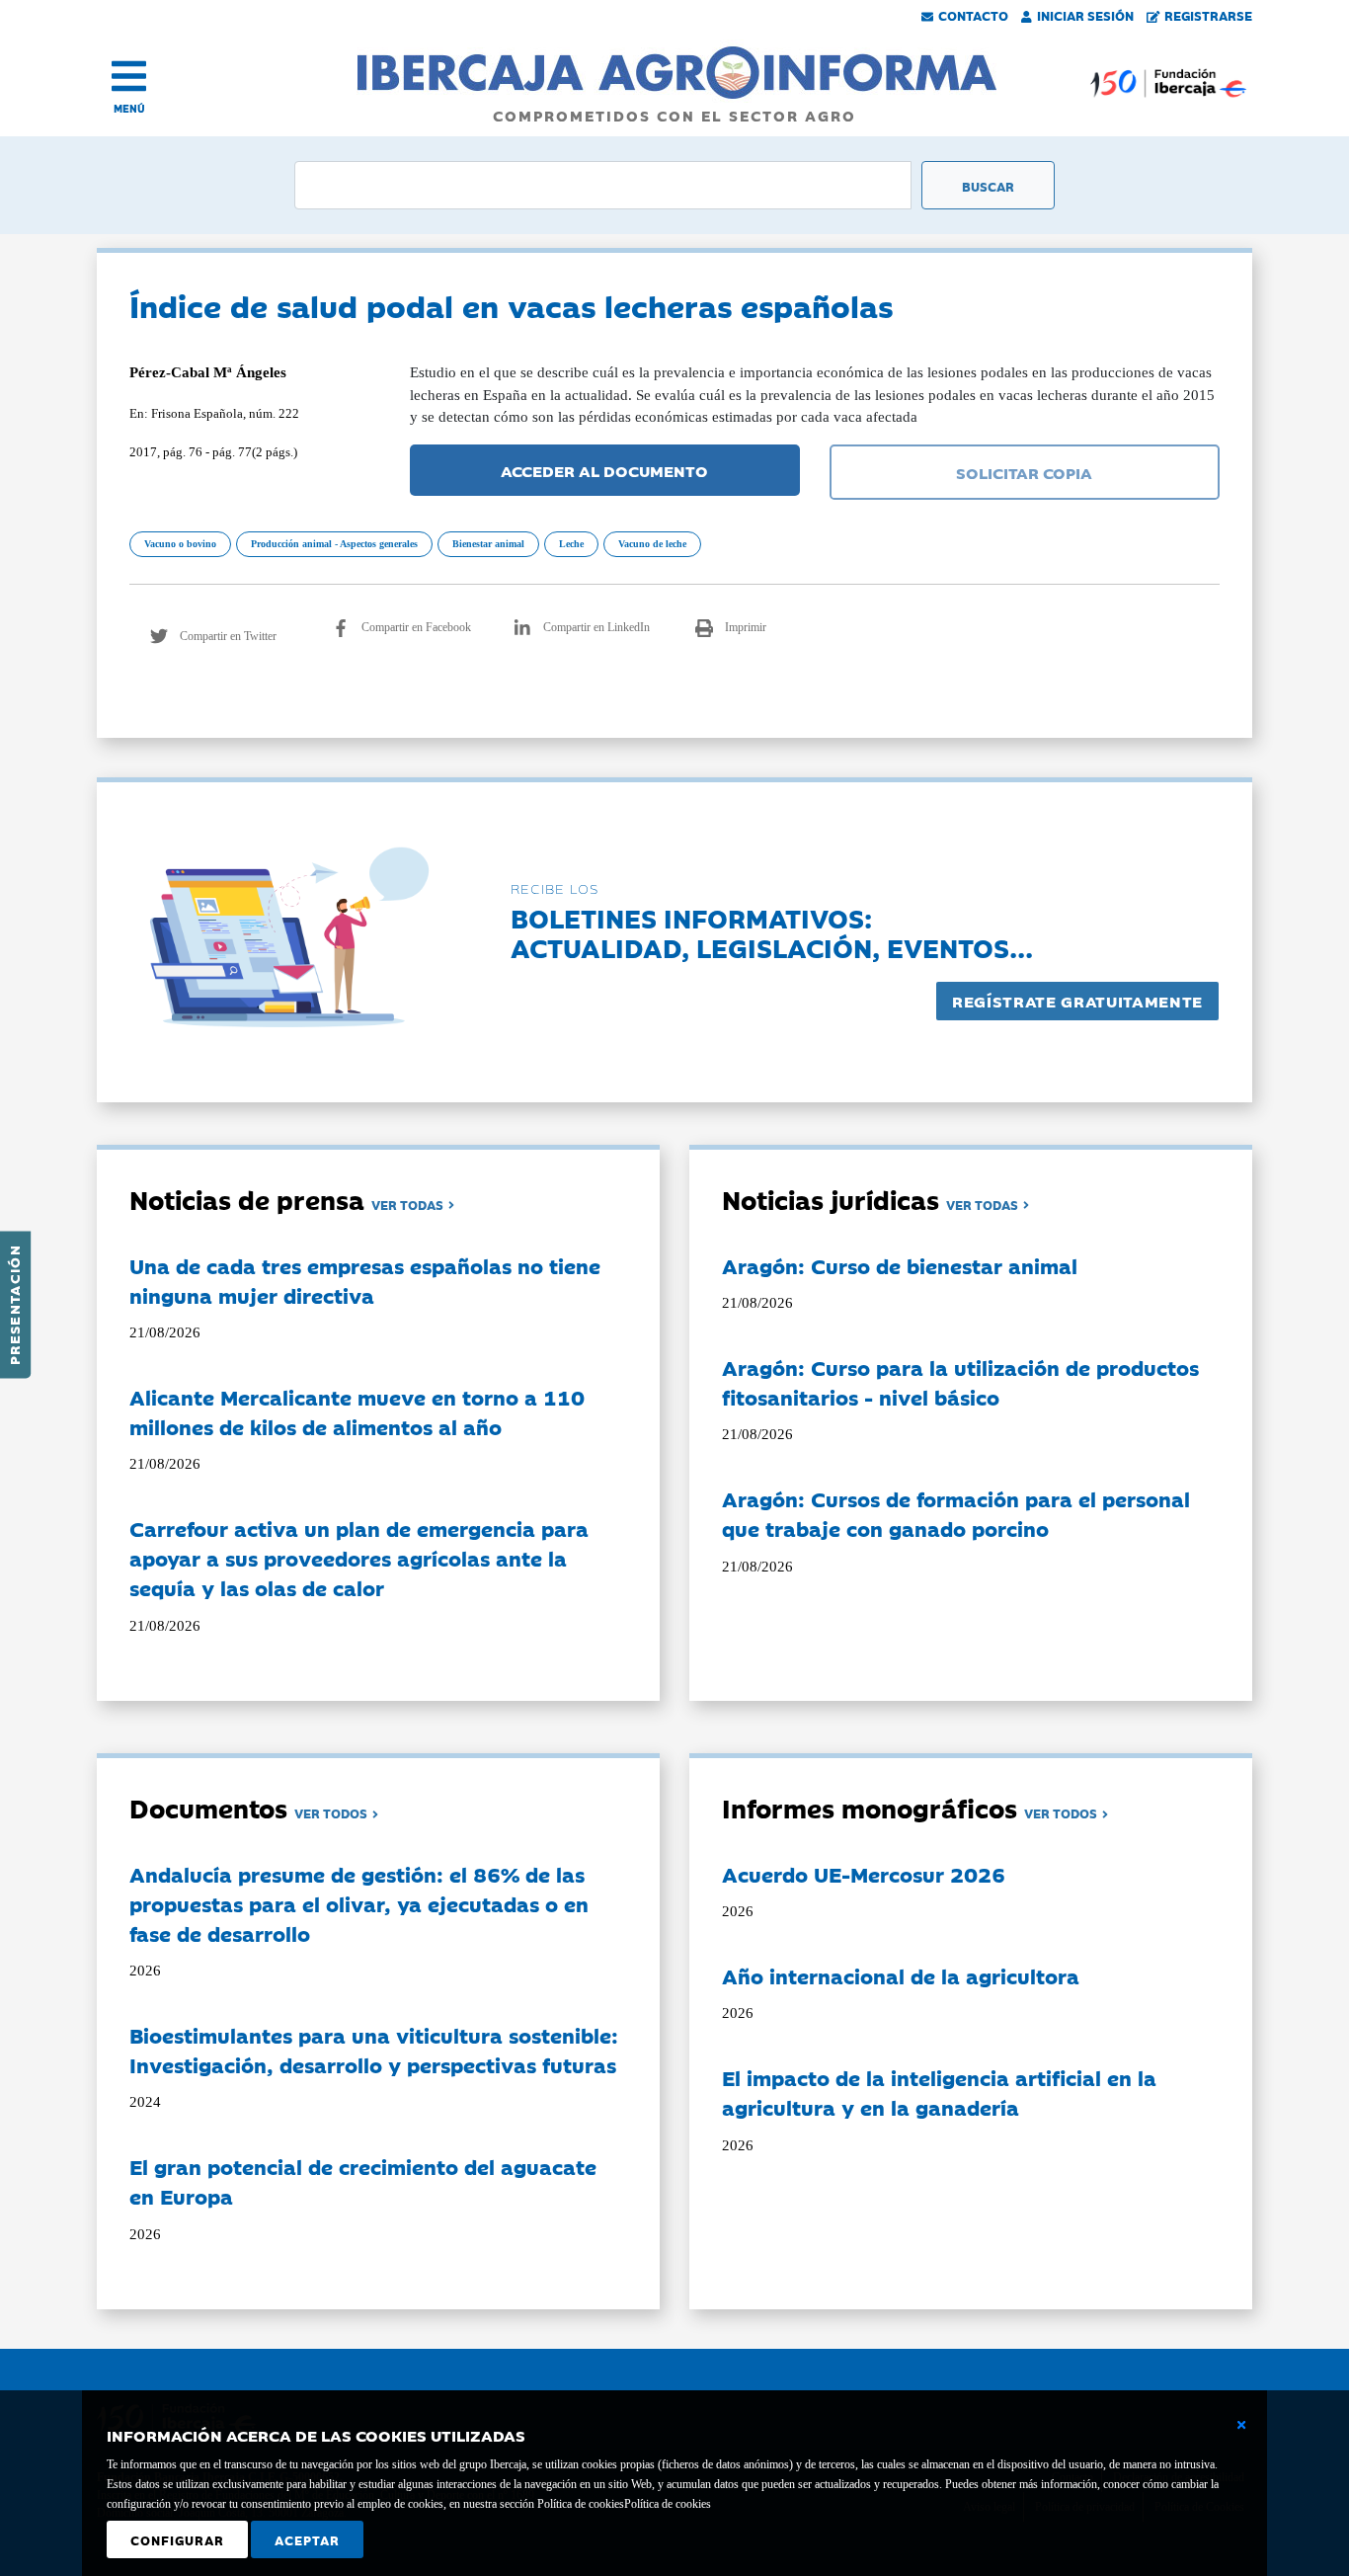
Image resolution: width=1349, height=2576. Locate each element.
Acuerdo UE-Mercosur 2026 (864, 1874)
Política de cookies (668, 2504)
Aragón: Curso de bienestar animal (900, 1265)
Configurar (177, 2539)
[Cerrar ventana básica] (1241, 2425)
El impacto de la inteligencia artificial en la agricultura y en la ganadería (939, 2092)
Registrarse (1208, 15)
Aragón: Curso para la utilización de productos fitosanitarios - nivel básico (960, 1382)
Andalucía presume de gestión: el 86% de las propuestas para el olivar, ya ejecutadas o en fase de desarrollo (359, 1903)
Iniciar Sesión (1085, 15)
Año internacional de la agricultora (901, 1975)
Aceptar (307, 2539)
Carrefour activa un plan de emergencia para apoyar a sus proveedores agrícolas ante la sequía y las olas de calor (359, 1558)
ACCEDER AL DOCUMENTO (604, 470)
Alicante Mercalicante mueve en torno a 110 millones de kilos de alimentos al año (357, 1411)
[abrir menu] (129, 76)
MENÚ (129, 108)
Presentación (14, 1305)
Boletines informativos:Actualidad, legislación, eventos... (772, 932)
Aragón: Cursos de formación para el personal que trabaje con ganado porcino (956, 1513)
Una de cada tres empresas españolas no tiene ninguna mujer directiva (365, 1280)
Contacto (973, 15)
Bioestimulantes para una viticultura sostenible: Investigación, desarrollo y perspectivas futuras (374, 2050)
